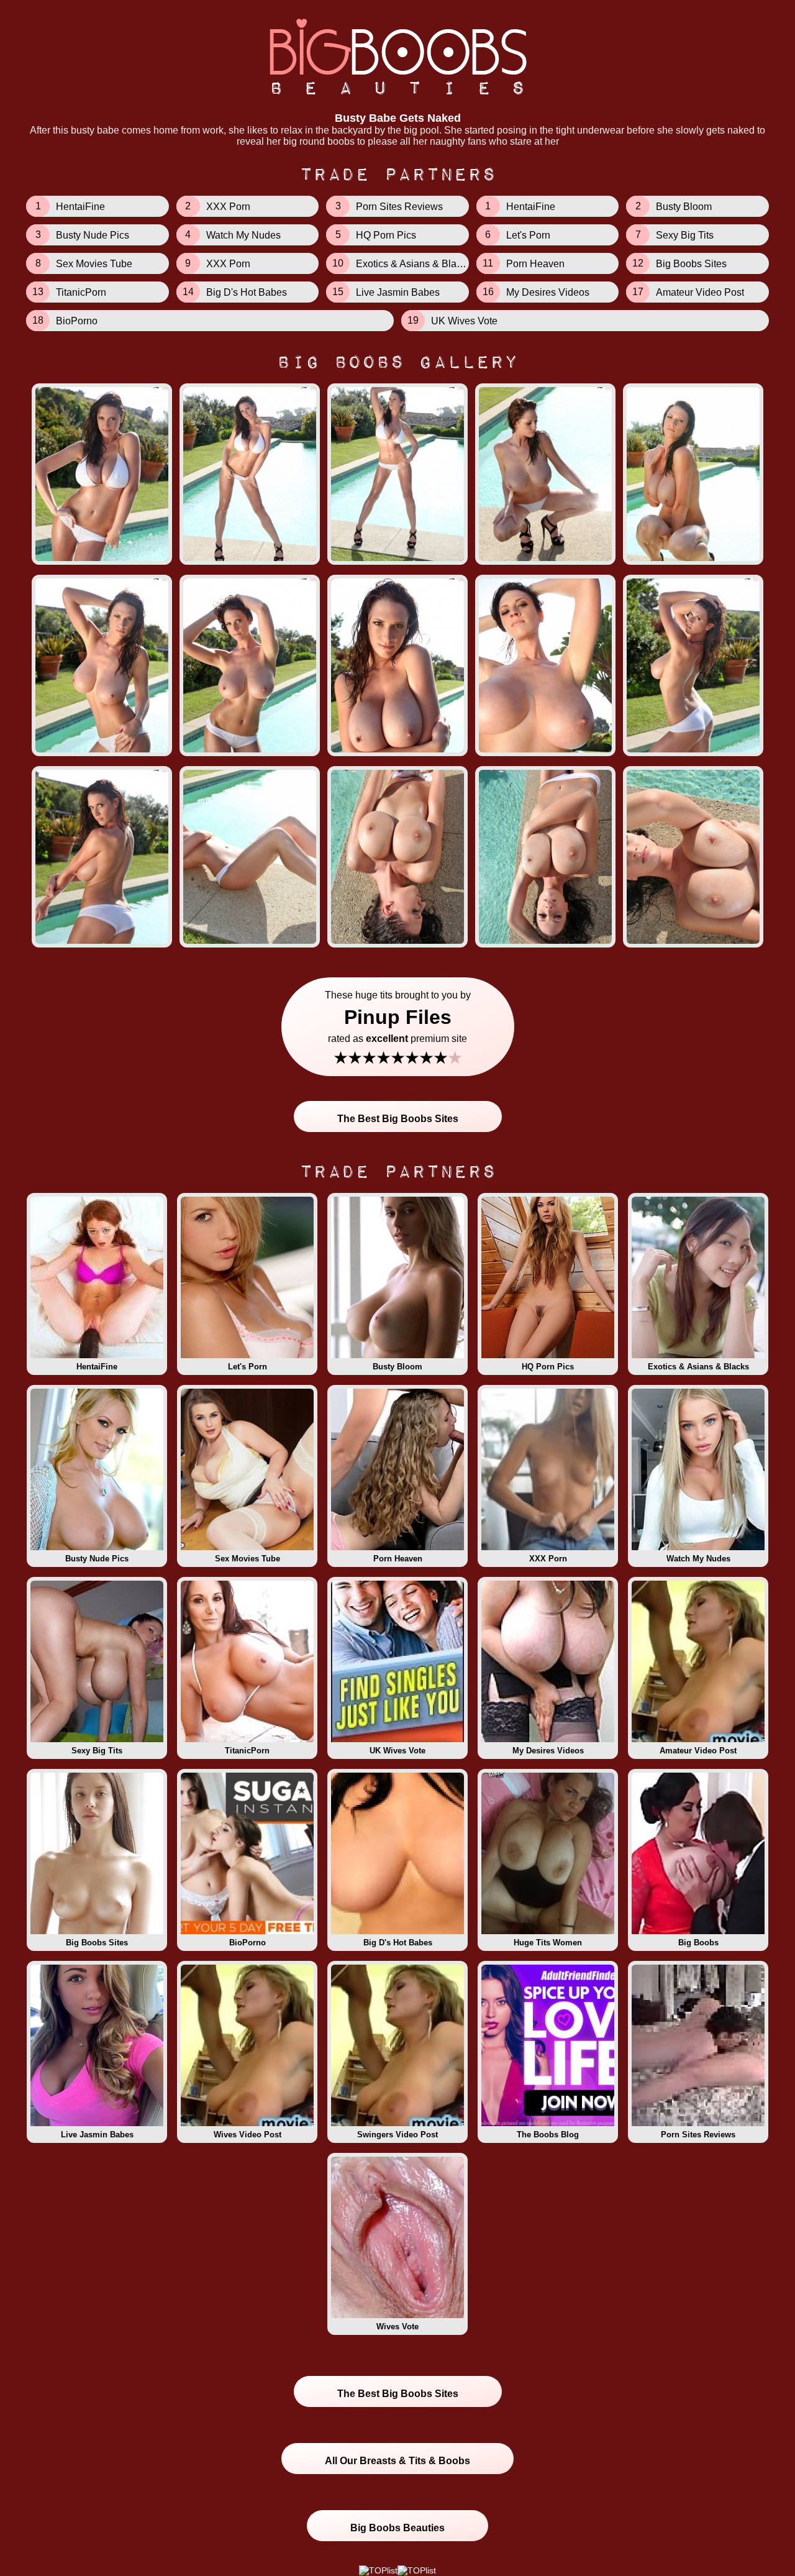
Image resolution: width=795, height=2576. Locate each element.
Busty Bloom (397, 1367)
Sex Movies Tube (248, 1559)
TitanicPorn (247, 1751)
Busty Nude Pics (97, 1559)
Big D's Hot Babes (398, 1943)
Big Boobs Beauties (397, 2528)
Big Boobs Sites (97, 1943)
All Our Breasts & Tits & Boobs (397, 2461)
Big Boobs (698, 1943)
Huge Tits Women (548, 1943)
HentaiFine (97, 1367)
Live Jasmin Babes (97, 2135)
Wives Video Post (248, 2135)
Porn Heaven (398, 1559)
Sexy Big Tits (97, 1751)
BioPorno (248, 1943)
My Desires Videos (548, 1751)
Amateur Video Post (698, 1751)
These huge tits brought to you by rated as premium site (398, 1029)
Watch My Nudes (698, 1559)
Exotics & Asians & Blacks (698, 1367)
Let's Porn (248, 1367)
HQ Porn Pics (548, 1367)
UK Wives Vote (397, 1751)
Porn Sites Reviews (698, 2135)
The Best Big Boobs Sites (398, 1119)
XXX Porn (548, 1559)
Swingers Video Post (397, 2135)
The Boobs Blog (548, 2135)
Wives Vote (397, 2327)
